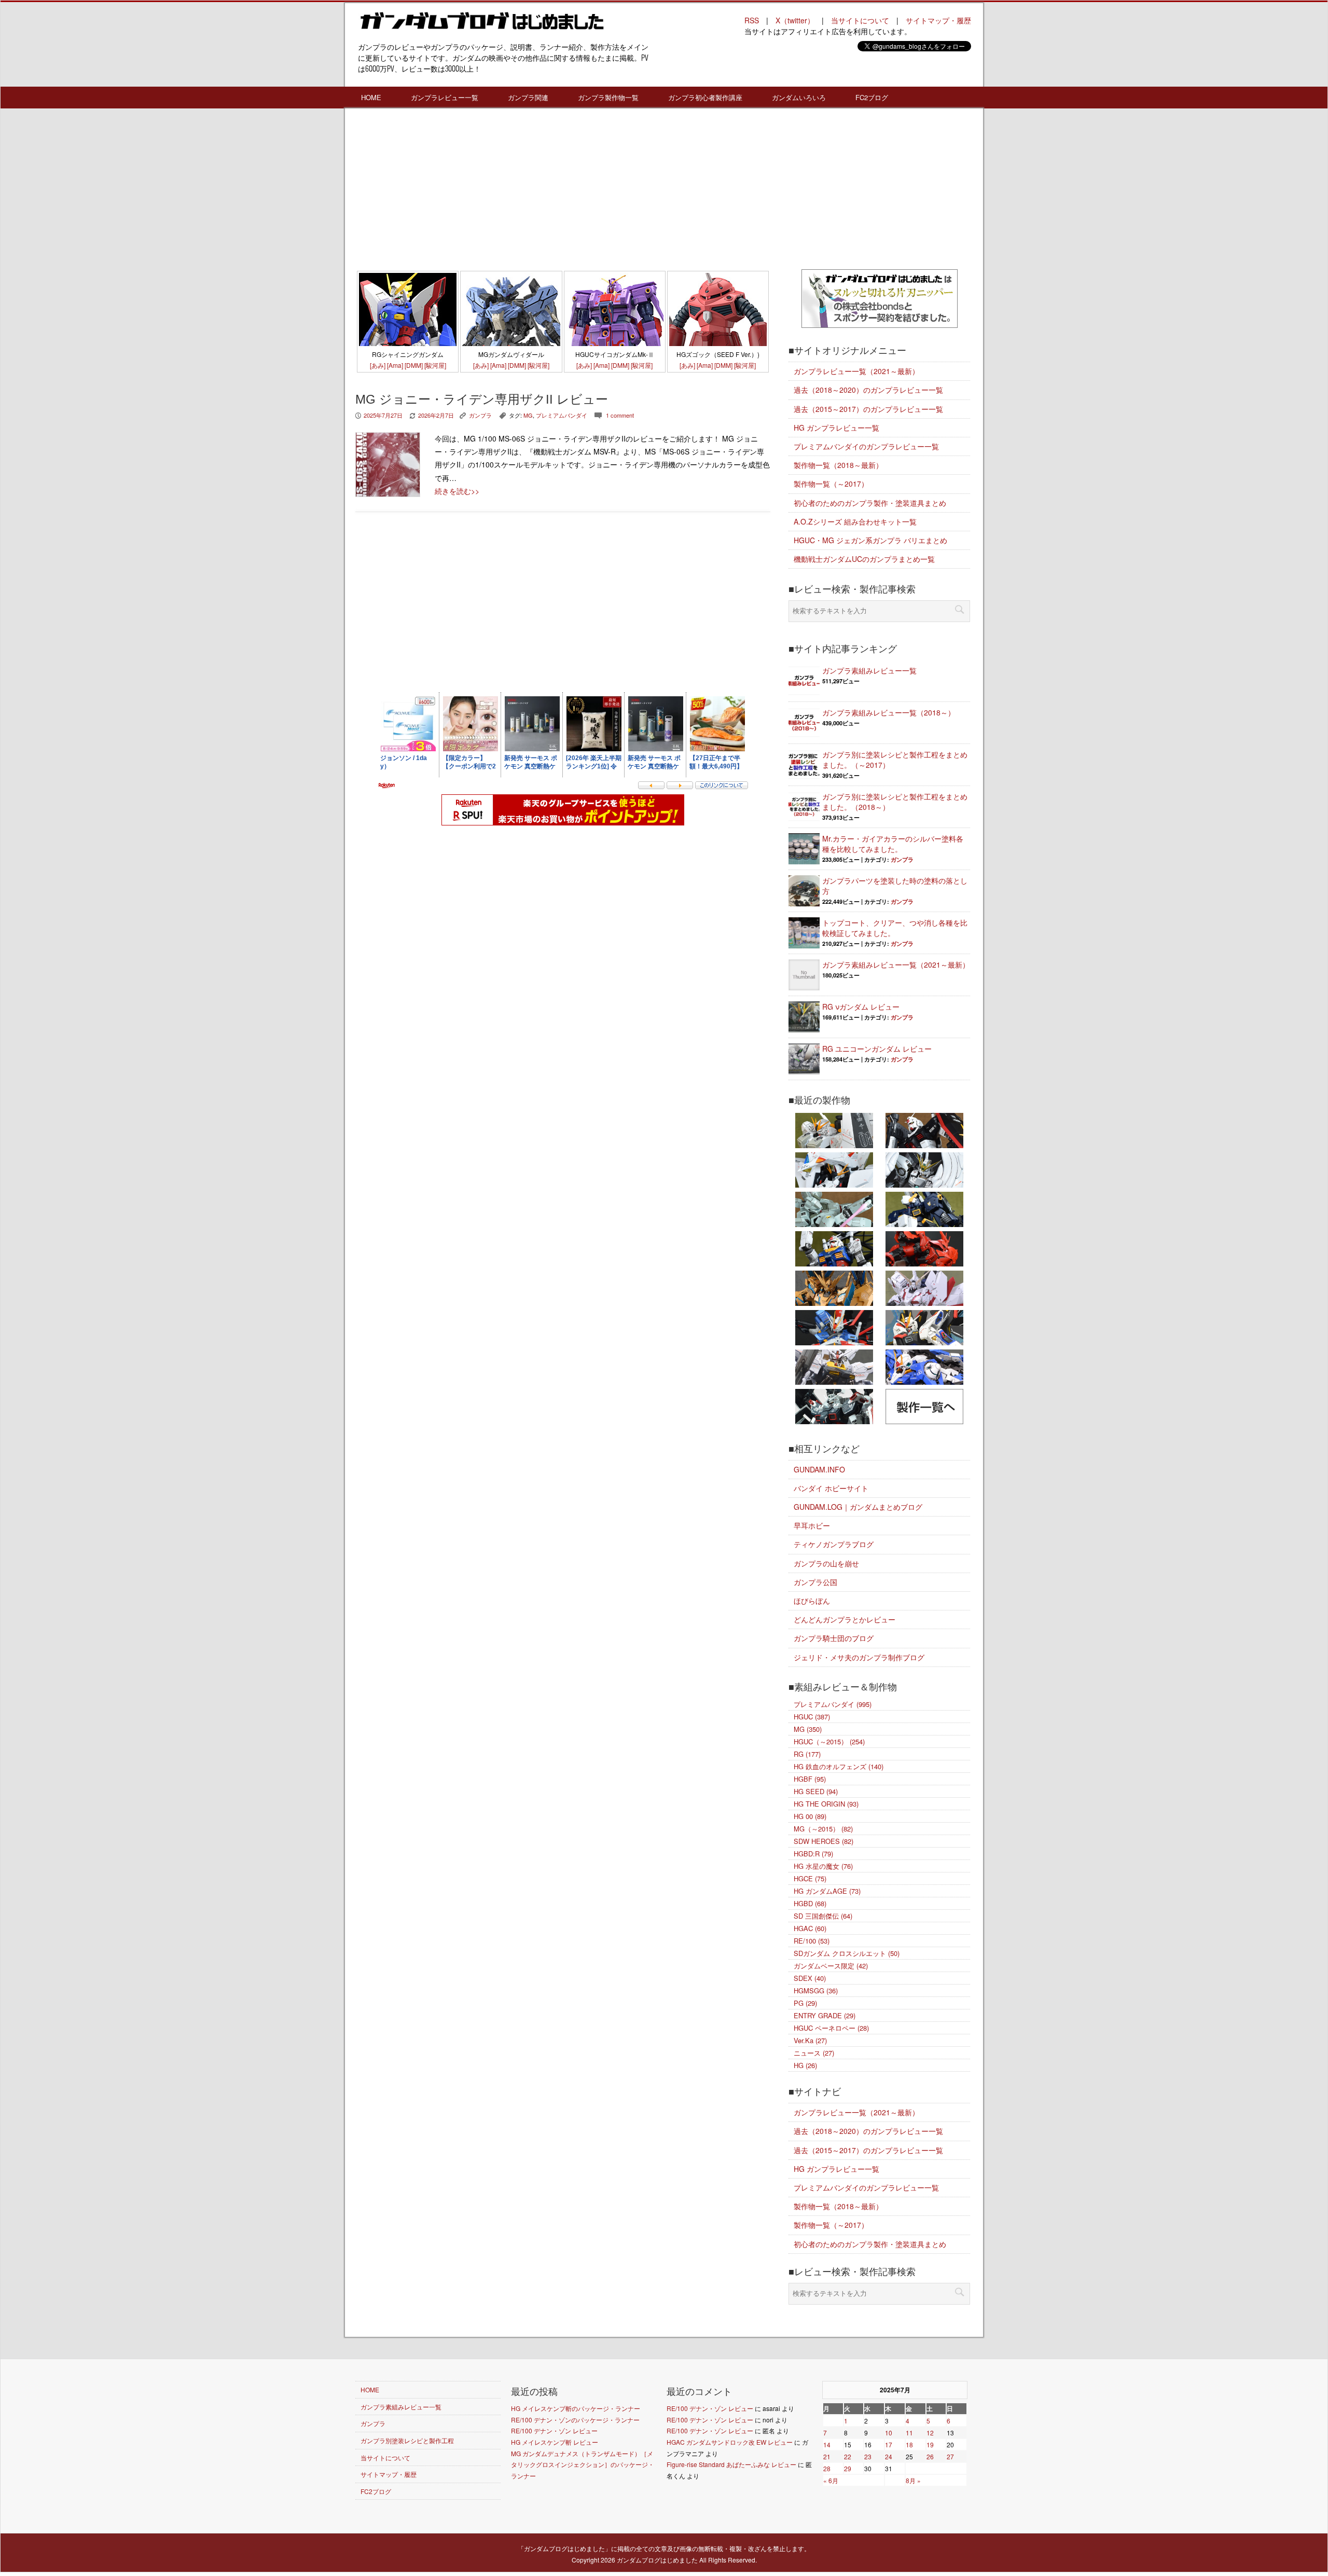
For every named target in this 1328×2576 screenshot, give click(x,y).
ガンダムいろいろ (799, 97)
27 (950, 2456)
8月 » (913, 2480)
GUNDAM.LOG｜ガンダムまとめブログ (858, 1507)
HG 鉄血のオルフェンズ (839, 1766)
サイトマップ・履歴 (938, 20)
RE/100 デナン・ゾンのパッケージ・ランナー (575, 2420)
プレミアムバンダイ (562, 415)
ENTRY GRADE (825, 2015)
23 (868, 2456)
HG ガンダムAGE (827, 1891)
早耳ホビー (812, 1525)
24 (889, 2456)
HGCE (810, 1878)
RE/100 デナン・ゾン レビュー (554, 2430)
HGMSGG (816, 1990)
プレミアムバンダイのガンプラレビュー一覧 (866, 446)
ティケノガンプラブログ (834, 1544)
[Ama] (395, 365)
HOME (371, 97)
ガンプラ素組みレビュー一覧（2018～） (889, 712)
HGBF (810, 1779)
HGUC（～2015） (829, 1741)
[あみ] (378, 365)
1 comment (620, 415)
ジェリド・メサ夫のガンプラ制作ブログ (859, 1657)
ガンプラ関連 (528, 97)
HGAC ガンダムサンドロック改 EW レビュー (730, 2442)
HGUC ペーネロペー (831, 2028)
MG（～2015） (823, 1829)
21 (827, 2456)
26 (930, 2456)
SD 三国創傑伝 (823, 1916)
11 (909, 2433)
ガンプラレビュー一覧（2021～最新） (856, 371)
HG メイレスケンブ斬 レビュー (555, 2442)
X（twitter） (795, 20)
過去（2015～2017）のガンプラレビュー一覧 (868, 409)
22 (848, 2456)
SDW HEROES (824, 1841)
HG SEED (816, 1791)
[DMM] (414, 365)
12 (930, 2433)
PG (805, 2003)
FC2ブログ (872, 97)
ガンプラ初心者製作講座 (705, 97)
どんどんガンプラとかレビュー (845, 1619)
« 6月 (831, 2480)
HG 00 (810, 1816)
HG (805, 2065)
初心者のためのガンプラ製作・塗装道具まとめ (870, 503)
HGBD (810, 1903)
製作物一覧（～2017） (831, 484)
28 (827, 2468)
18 (909, 2444)
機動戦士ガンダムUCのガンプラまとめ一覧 (864, 559)
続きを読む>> (457, 491)
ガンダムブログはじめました (657, 2560)
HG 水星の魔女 (823, 1866)
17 (889, 2444)
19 (930, 2444)
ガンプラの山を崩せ (826, 1563)
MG (528, 415)
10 (889, 2433)
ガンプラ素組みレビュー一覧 (869, 670)
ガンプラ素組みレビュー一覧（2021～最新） (896, 965)
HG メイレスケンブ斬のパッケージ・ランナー (576, 2408)
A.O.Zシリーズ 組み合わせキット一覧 (855, 521)
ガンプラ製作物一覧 (608, 97)
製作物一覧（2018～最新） (838, 465)
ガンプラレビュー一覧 (445, 97)
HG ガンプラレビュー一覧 (836, 428)
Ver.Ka (810, 2040)
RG (807, 1754)
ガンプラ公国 (815, 1582)
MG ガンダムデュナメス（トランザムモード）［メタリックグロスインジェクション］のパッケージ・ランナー (583, 2464)
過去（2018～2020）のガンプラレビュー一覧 (868, 390)
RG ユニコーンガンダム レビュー (877, 1049)
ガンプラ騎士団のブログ (834, 1638)
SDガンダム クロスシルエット (847, 1953)
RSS (752, 20)
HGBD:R (813, 1854)
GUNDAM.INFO (819, 1469)
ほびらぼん (812, 1601)
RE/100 (812, 1941)
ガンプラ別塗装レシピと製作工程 (407, 2440)
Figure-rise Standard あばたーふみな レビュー (731, 2464)
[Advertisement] (563, 191)
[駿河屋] (435, 365)
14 (827, 2444)
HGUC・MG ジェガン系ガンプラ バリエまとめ (870, 540)
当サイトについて (860, 20)
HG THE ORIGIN (826, 1804)
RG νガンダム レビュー (861, 1007)
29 (848, 2468)
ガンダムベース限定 (831, 1966)
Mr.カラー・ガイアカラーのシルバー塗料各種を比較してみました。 (893, 844)
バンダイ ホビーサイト (831, 1488)
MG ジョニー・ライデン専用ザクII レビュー (482, 399)
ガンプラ (480, 415)
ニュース (814, 2053)
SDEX (810, 1978)
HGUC (812, 1717)
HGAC (810, 1928)
